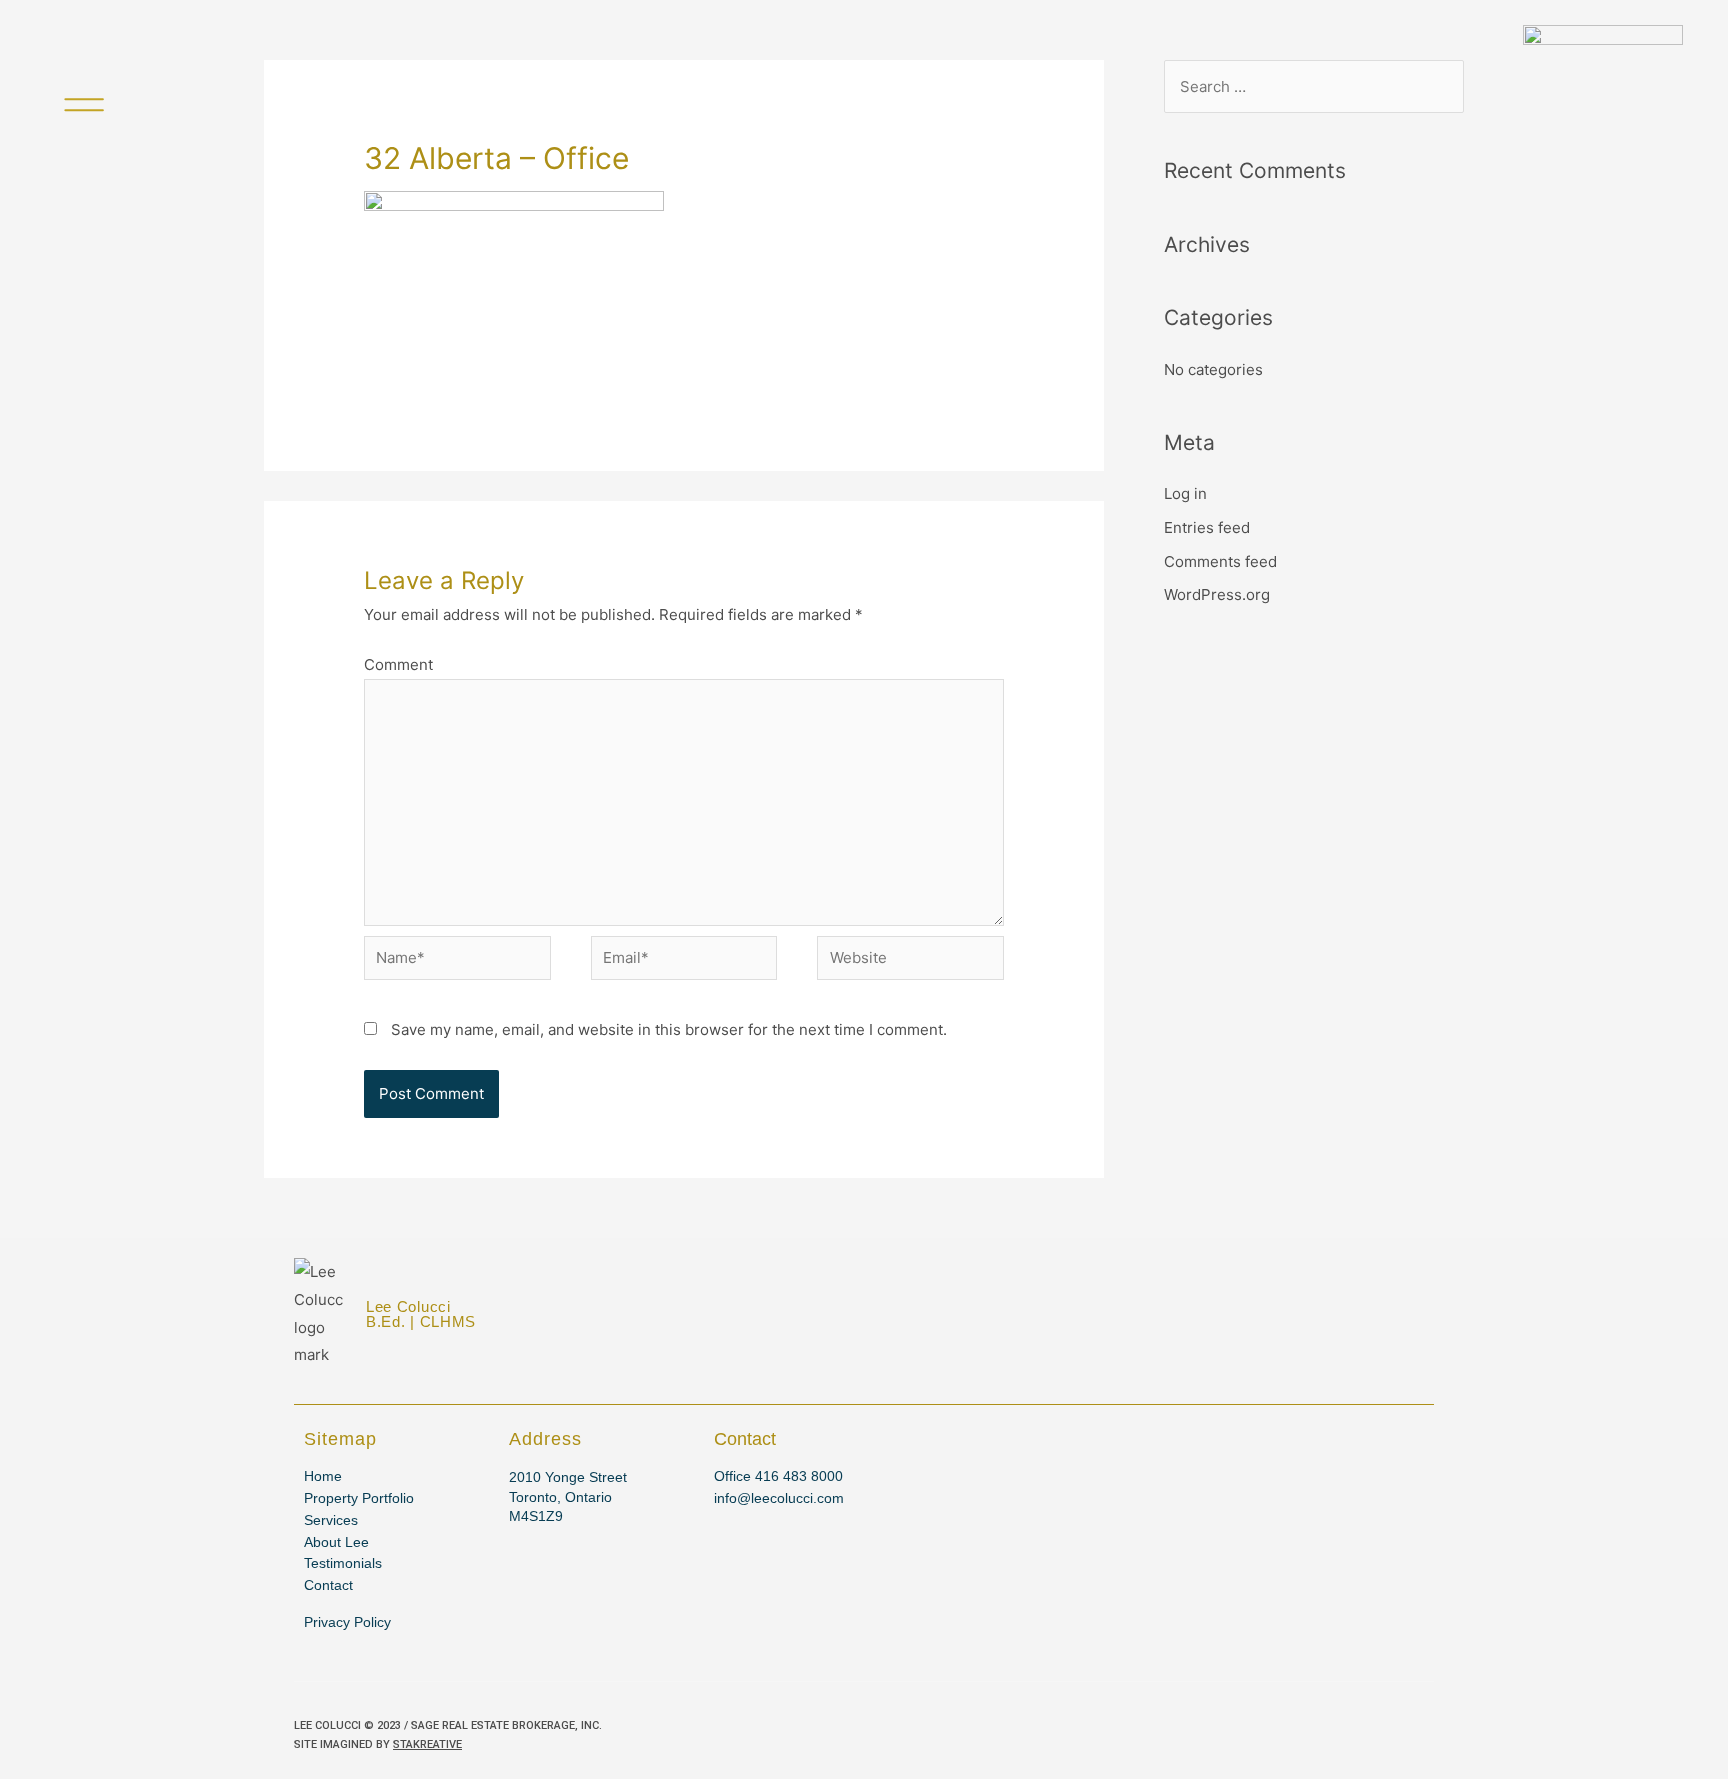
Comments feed (1220, 561)
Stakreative (427, 1744)
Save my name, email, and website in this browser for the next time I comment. (669, 1029)
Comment (398, 664)
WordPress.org (1217, 594)
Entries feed (1207, 527)
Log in (1185, 493)
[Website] (910, 961)
